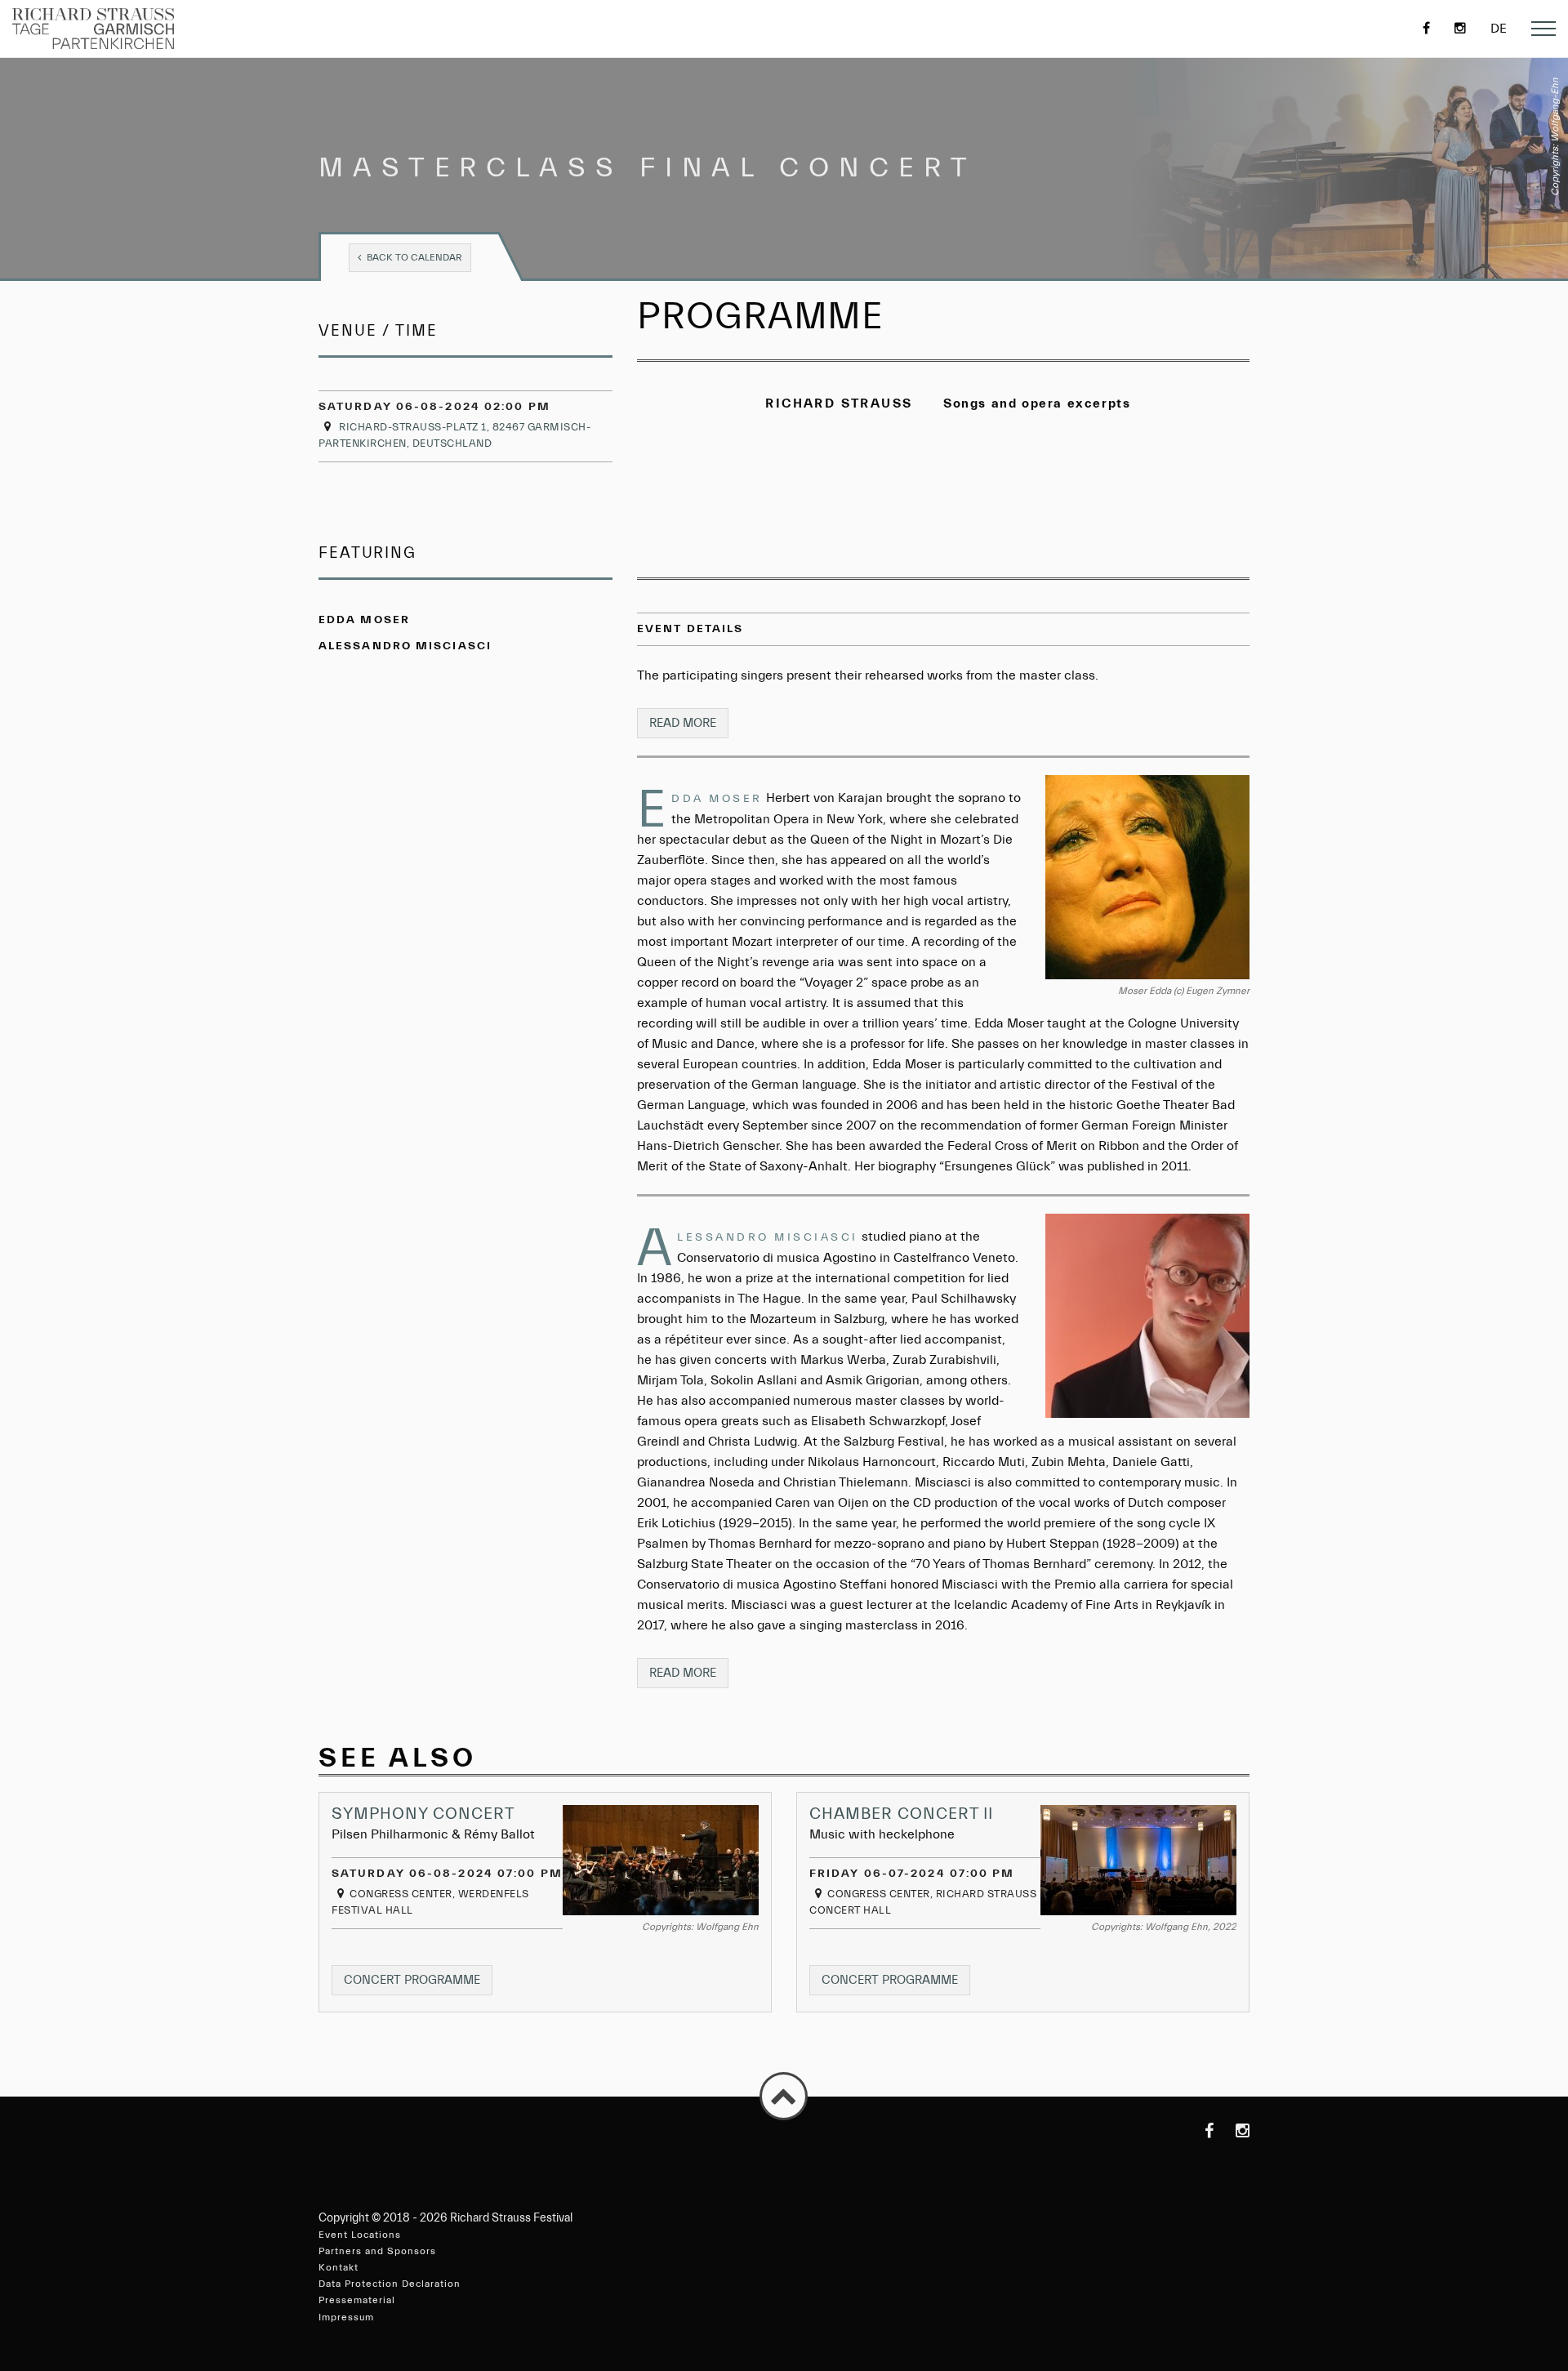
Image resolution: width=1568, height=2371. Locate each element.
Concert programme (418, 1984)
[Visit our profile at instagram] (1233, 2131)
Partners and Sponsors (377, 2251)
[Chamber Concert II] (1138, 1860)
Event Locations (360, 2235)
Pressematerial (357, 2300)
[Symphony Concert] (661, 1860)
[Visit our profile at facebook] (1197, 2131)
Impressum (346, 2317)
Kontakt (339, 2267)
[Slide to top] (784, 2096)
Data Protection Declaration (390, 2284)
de (1499, 29)
